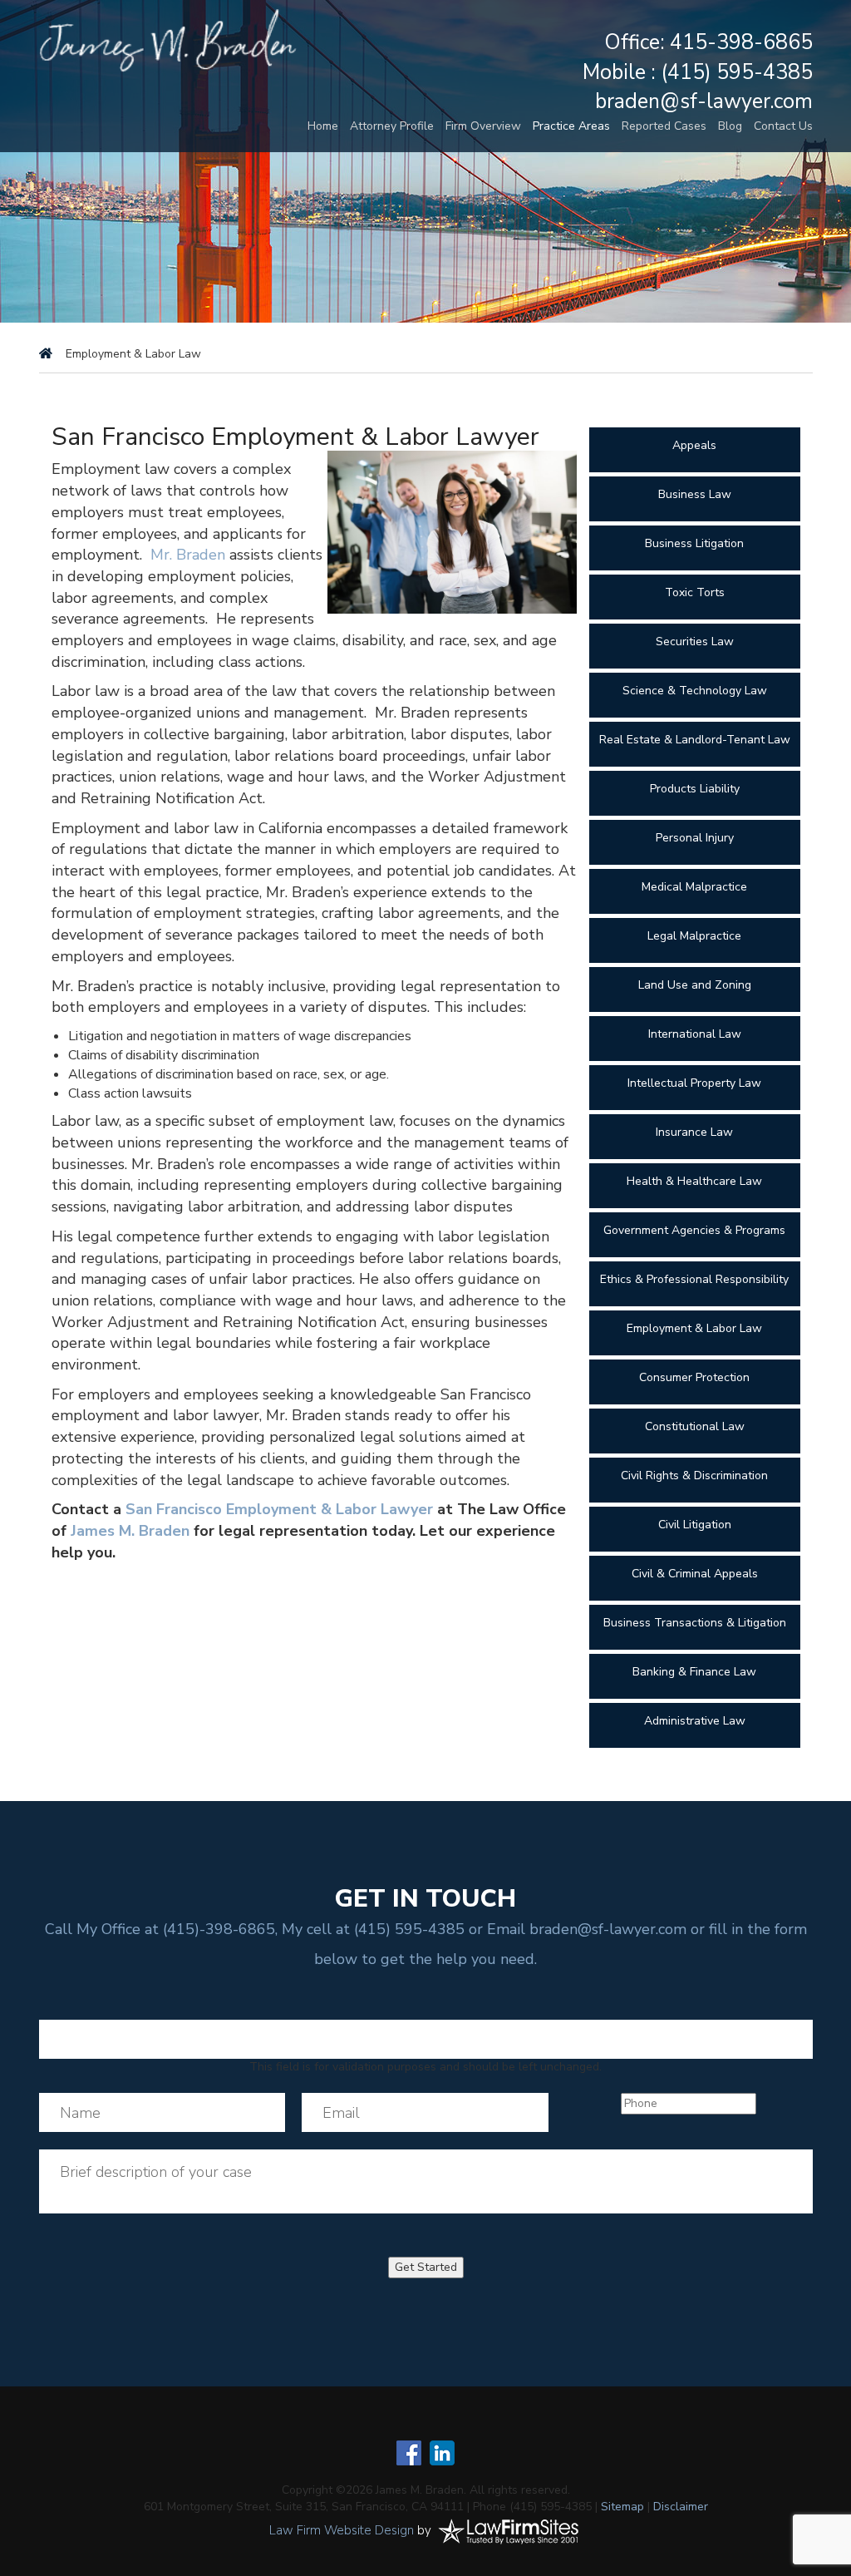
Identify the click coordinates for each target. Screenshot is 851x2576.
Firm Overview (483, 126)
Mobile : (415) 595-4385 (698, 72)
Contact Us (783, 126)
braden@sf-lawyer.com (704, 101)
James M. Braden (130, 1531)
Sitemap (622, 2507)
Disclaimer (681, 2507)
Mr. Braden (188, 555)
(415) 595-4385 (409, 1929)
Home (323, 126)
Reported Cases (664, 126)
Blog (730, 126)
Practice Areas (571, 126)
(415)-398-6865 (219, 1929)
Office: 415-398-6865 (708, 42)
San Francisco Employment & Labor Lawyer (279, 1509)
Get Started (426, 2267)
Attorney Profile (392, 126)
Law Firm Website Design (342, 2530)
